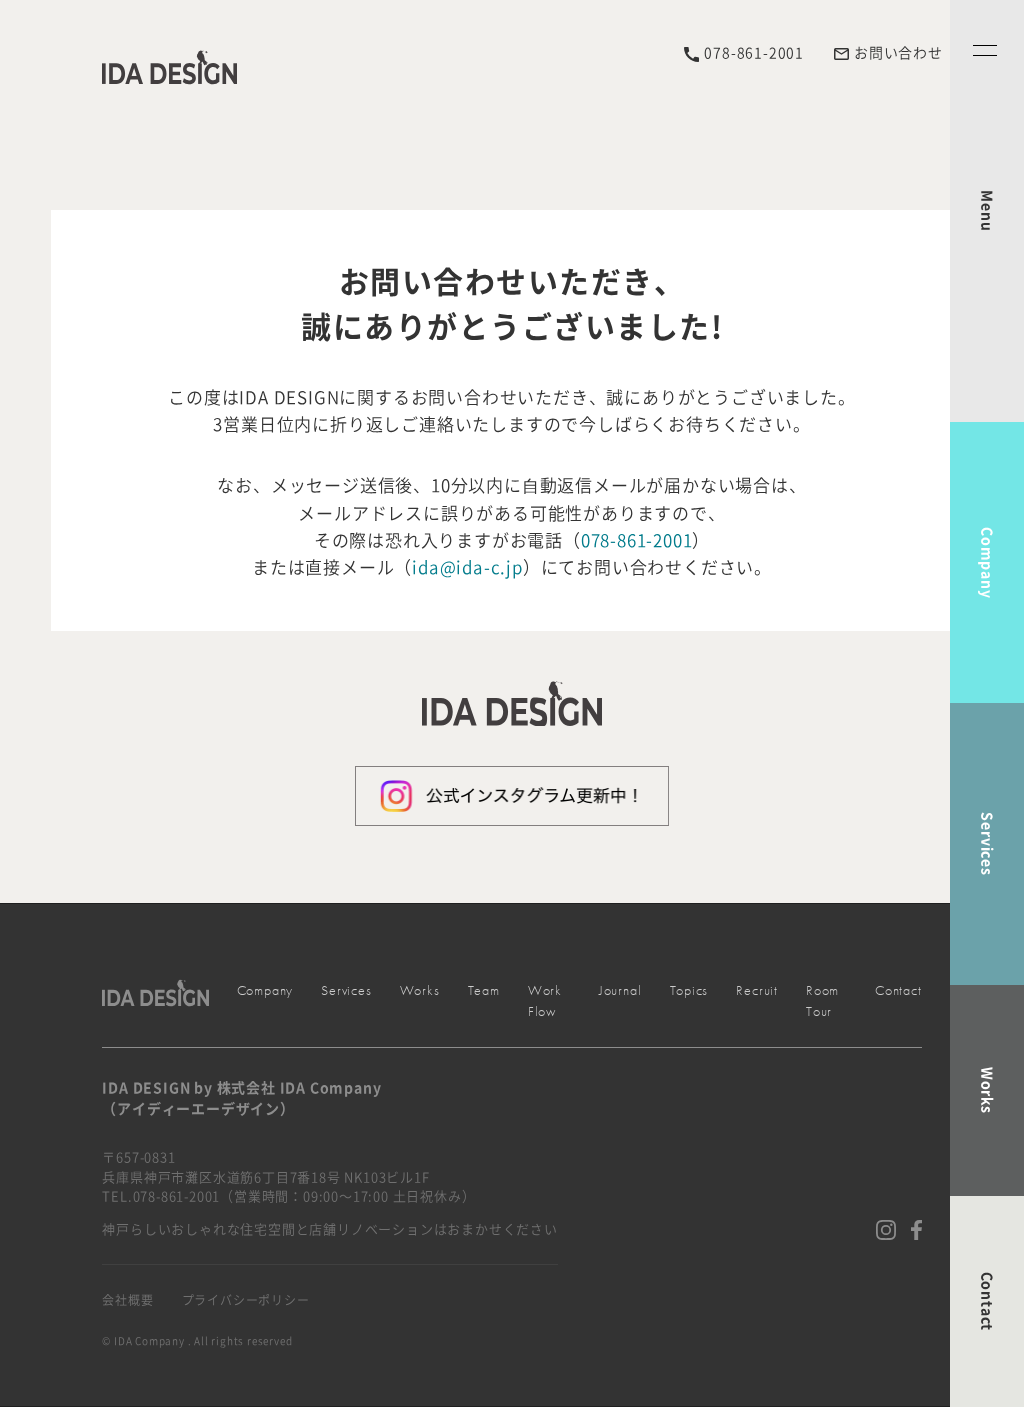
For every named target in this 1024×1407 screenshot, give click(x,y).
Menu (987, 210)
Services (987, 843)
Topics (689, 990)
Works (987, 1090)
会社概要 (127, 1300)
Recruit (757, 990)
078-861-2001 (637, 540)
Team (484, 990)
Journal (620, 990)
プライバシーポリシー (246, 1300)
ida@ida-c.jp (467, 567)
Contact (987, 1302)
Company (987, 563)
